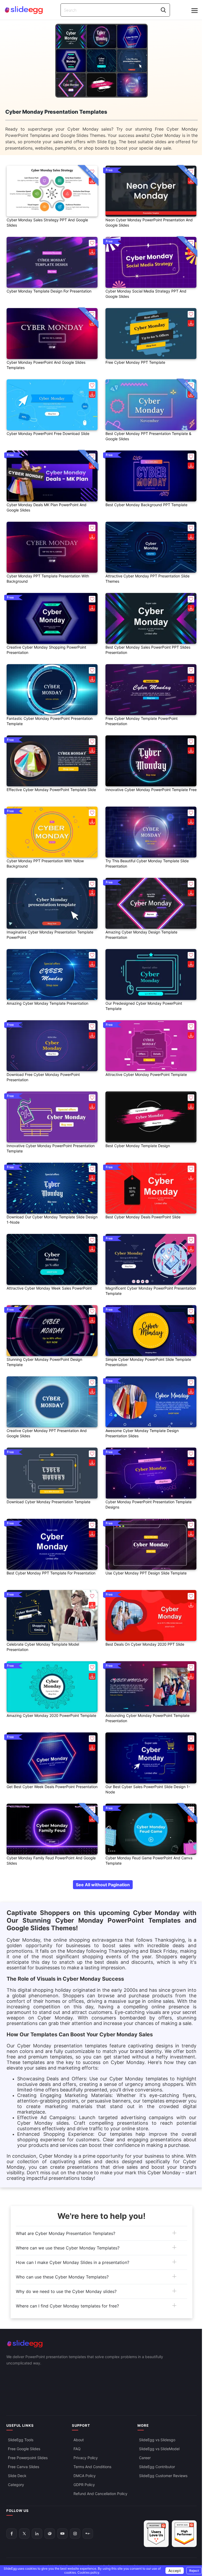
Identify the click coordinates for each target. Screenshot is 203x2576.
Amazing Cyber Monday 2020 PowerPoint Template (51, 1715)
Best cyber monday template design (138, 1146)
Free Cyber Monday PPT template (135, 362)
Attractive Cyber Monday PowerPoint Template (146, 1074)
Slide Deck (17, 2476)
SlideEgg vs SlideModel (159, 2449)
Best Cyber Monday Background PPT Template (146, 505)
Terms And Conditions (92, 2467)
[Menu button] (195, 11)
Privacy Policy (86, 2458)
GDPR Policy (84, 2485)
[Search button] (163, 10)
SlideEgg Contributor (157, 2467)
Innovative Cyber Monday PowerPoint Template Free (151, 790)
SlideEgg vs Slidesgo (157, 2440)
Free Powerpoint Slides (28, 2458)
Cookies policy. (89, 2572)
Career (145, 2458)
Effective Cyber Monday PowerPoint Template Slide (51, 790)
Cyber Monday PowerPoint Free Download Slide (48, 434)
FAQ (77, 2449)
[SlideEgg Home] (101, 2344)
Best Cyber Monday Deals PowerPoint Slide (143, 1217)
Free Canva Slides (24, 2467)
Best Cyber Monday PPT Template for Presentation (51, 1573)
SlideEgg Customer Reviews (163, 2476)
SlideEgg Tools (21, 2440)
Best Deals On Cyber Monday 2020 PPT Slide (145, 1644)
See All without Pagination (103, 1885)
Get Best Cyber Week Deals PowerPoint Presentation (52, 1787)
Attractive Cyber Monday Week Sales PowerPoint (49, 1288)
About (79, 2440)
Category (16, 2485)
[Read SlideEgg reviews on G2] (156, 2534)
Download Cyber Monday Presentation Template (49, 1502)
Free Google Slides (24, 2449)
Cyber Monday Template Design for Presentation (49, 291)
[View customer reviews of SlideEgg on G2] (184, 2534)
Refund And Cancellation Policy (100, 2494)
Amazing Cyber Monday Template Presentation (47, 1003)
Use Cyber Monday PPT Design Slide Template (146, 1573)
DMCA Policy (85, 2476)
